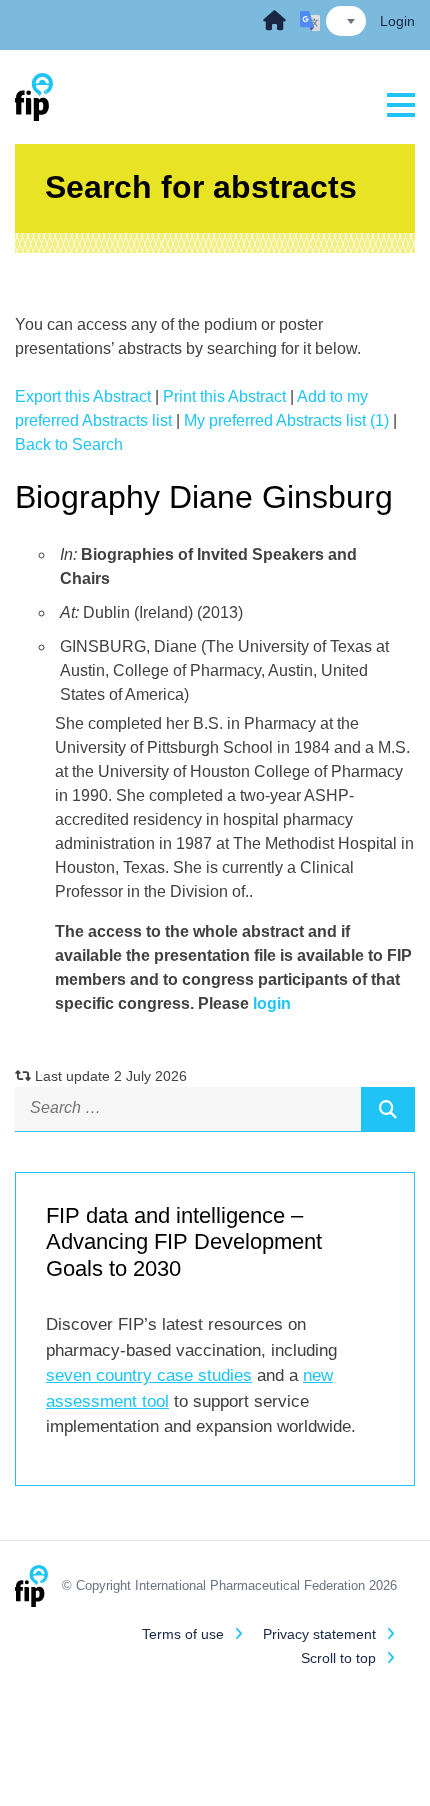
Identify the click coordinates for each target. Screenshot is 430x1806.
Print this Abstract (224, 396)
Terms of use (183, 1634)
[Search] (388, 1109)
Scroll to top (338, 1658)
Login (397, 21)
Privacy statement (319, 1634)
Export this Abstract (83, 396)
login (272, 1003)
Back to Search (69, 444)
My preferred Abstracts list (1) (286, 420)
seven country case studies (149, 1375)
